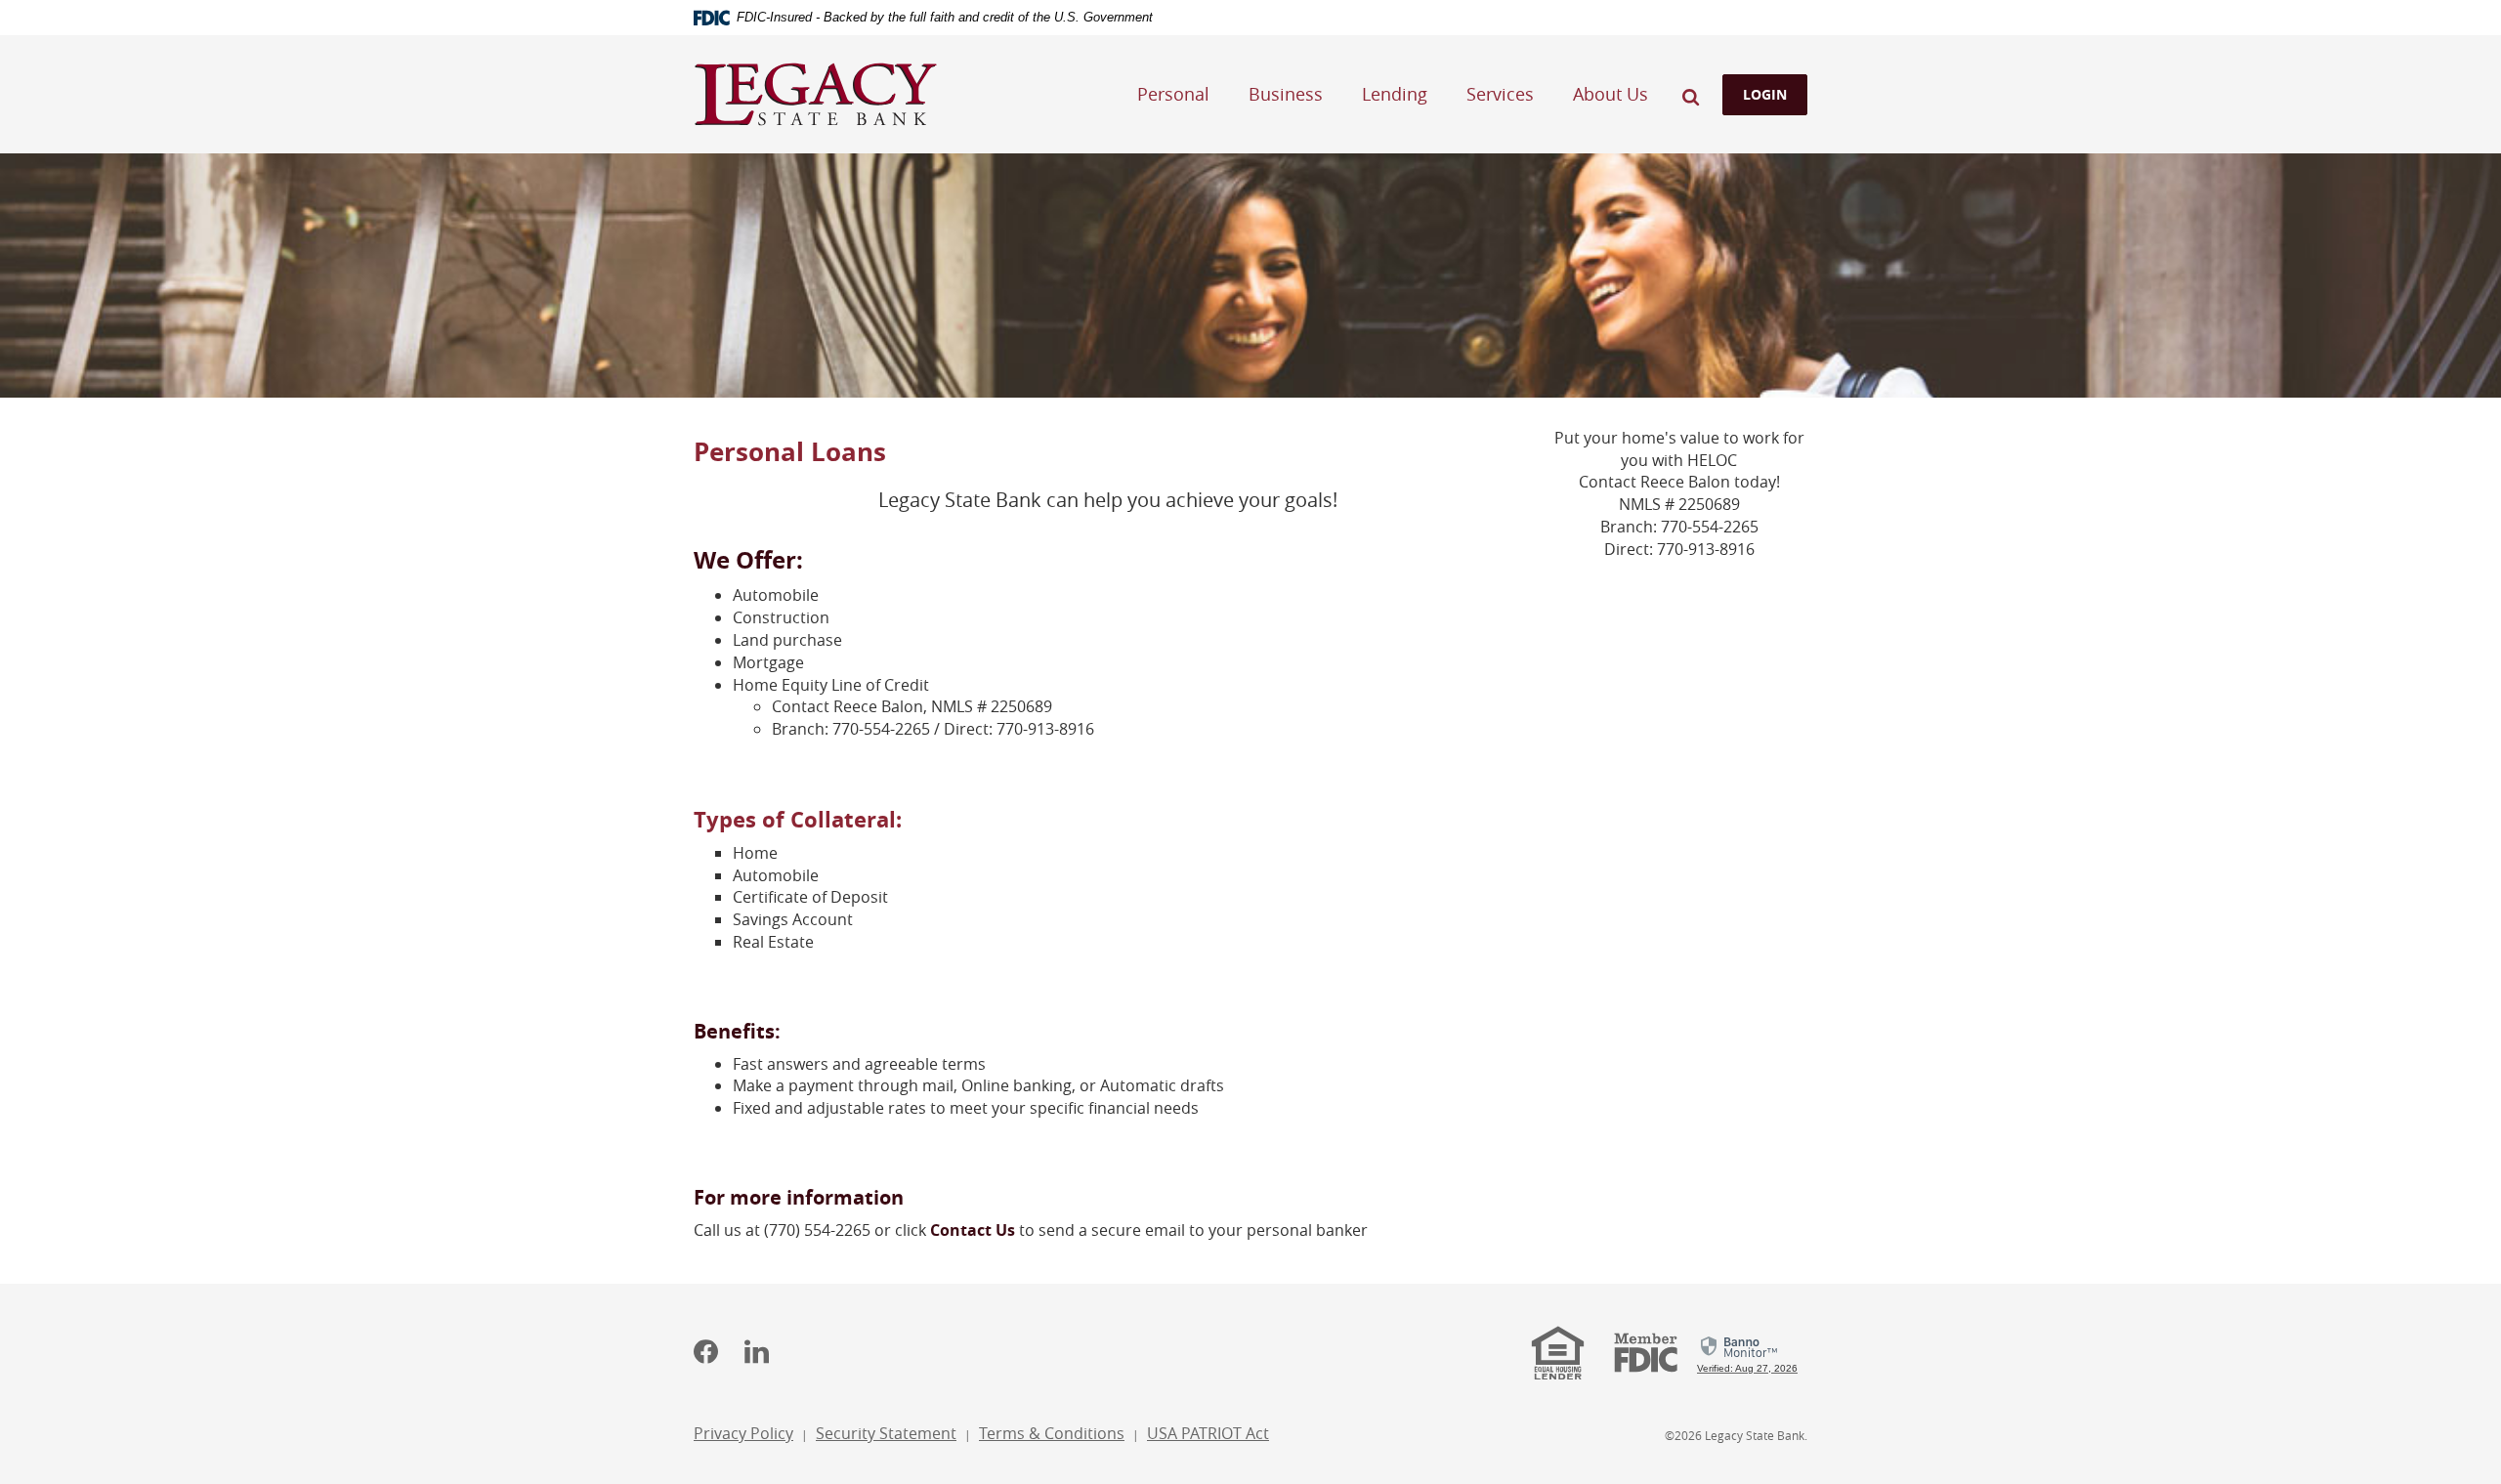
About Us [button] (1611, 94)
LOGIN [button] (1765, 94)
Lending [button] (1395, 94)
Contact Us (973, 1230)
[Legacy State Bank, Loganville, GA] (816, 94)
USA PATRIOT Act (1208, 1433)
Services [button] (1500, 94)
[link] (1747, 1351)
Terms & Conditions (1052, 1433)
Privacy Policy (743, 1433)
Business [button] (1286, 94)
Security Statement (886, 1433)
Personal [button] (1173, 94)
